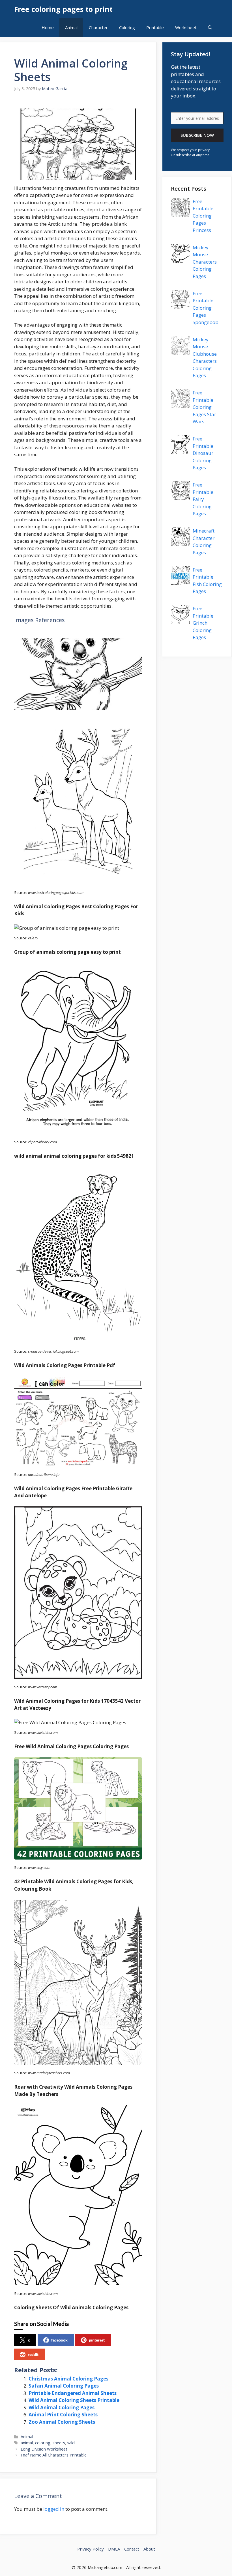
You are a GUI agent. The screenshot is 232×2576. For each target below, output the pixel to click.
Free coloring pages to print (63, 9)
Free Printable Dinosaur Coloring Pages (203, 453)
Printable (155, 27)
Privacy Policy (91, 2549)
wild (71, 2443)
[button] (210, 28)
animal (27, 2443)
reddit (33, 2354)
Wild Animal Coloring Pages (62, 2407)
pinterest (97, 2340)
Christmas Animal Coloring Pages (68, 2379)
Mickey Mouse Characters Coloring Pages (205, 262)
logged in (54, 2509)
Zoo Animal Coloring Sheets (62, 2422)
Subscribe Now (197, 135)
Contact (132, 2549)
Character (98, 27)
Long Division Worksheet (44, 2449)
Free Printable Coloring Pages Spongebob (206, 308)
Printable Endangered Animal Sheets (73, 2393)
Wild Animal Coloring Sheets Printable (74, 2400)
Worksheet (186, 27)
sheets (59, 2443)
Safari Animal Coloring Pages (64, 2386)
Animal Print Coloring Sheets (63, 2415)
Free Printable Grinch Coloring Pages (203, 623)
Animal (71, 27)
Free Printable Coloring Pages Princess (203, 216)
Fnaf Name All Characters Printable (54, 2455)
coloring (43, 2443)
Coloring (127, 27)
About (149, 2549)
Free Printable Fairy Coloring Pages (203, 499)
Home (48, 27)
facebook (59, 2340)
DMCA (114, 2549)
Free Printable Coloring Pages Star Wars (204, 407)
